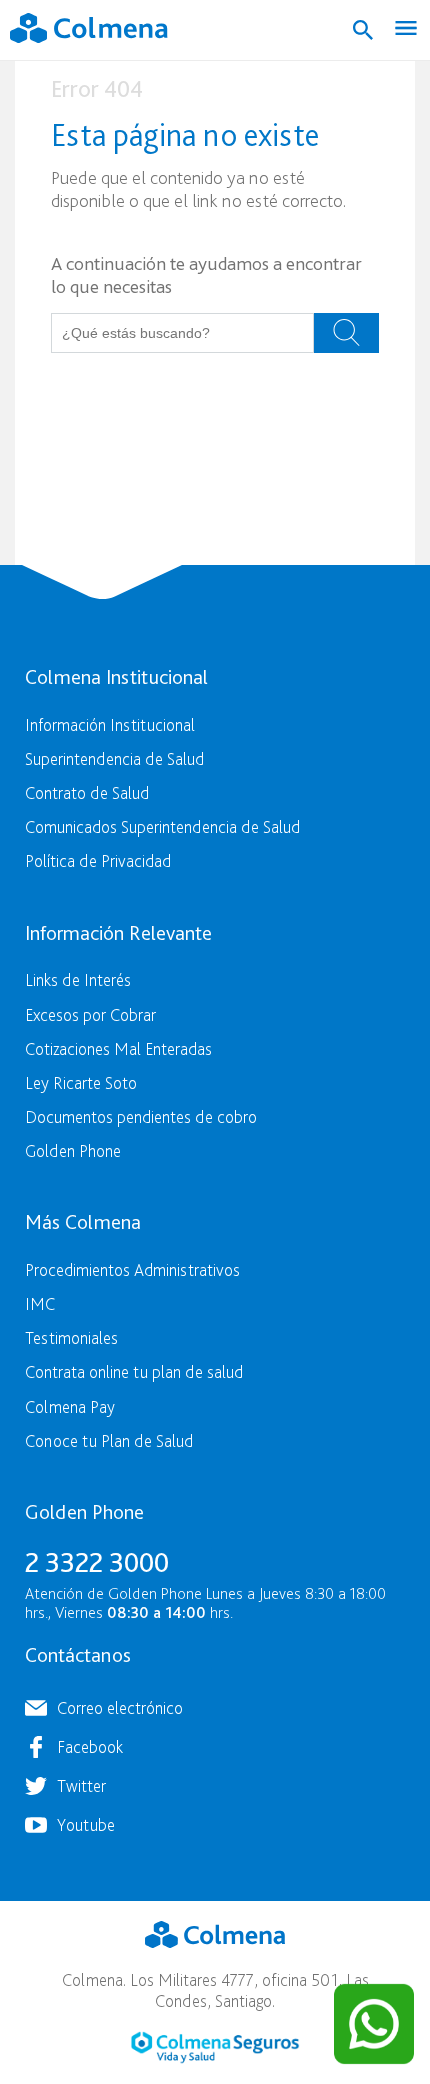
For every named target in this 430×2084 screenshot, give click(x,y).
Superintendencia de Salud (114, 758)
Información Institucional (110, 724)
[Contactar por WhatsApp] (374, 2024)
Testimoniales (71, 1337)
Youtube (86, 1824)
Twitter (81, 1785)
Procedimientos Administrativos (132, 1269)
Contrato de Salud (87, 792)
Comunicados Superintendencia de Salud (162, 826)
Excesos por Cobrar (90, 1014)
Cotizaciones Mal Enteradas (118, 1048)
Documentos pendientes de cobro (141, 1116)
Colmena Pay (70, 1406)
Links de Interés (78, 979)
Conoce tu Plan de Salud (109, 1440)
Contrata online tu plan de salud (134, 1371)
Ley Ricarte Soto (81, 1082)
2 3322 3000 (97, 1562)
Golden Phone (73, 1150)
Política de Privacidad (98, 860)
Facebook (90, 1746)
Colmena (215, 1935)
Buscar (347, 333)
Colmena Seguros (215, 2047)
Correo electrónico (120, 1707)
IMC (40, 1303)
